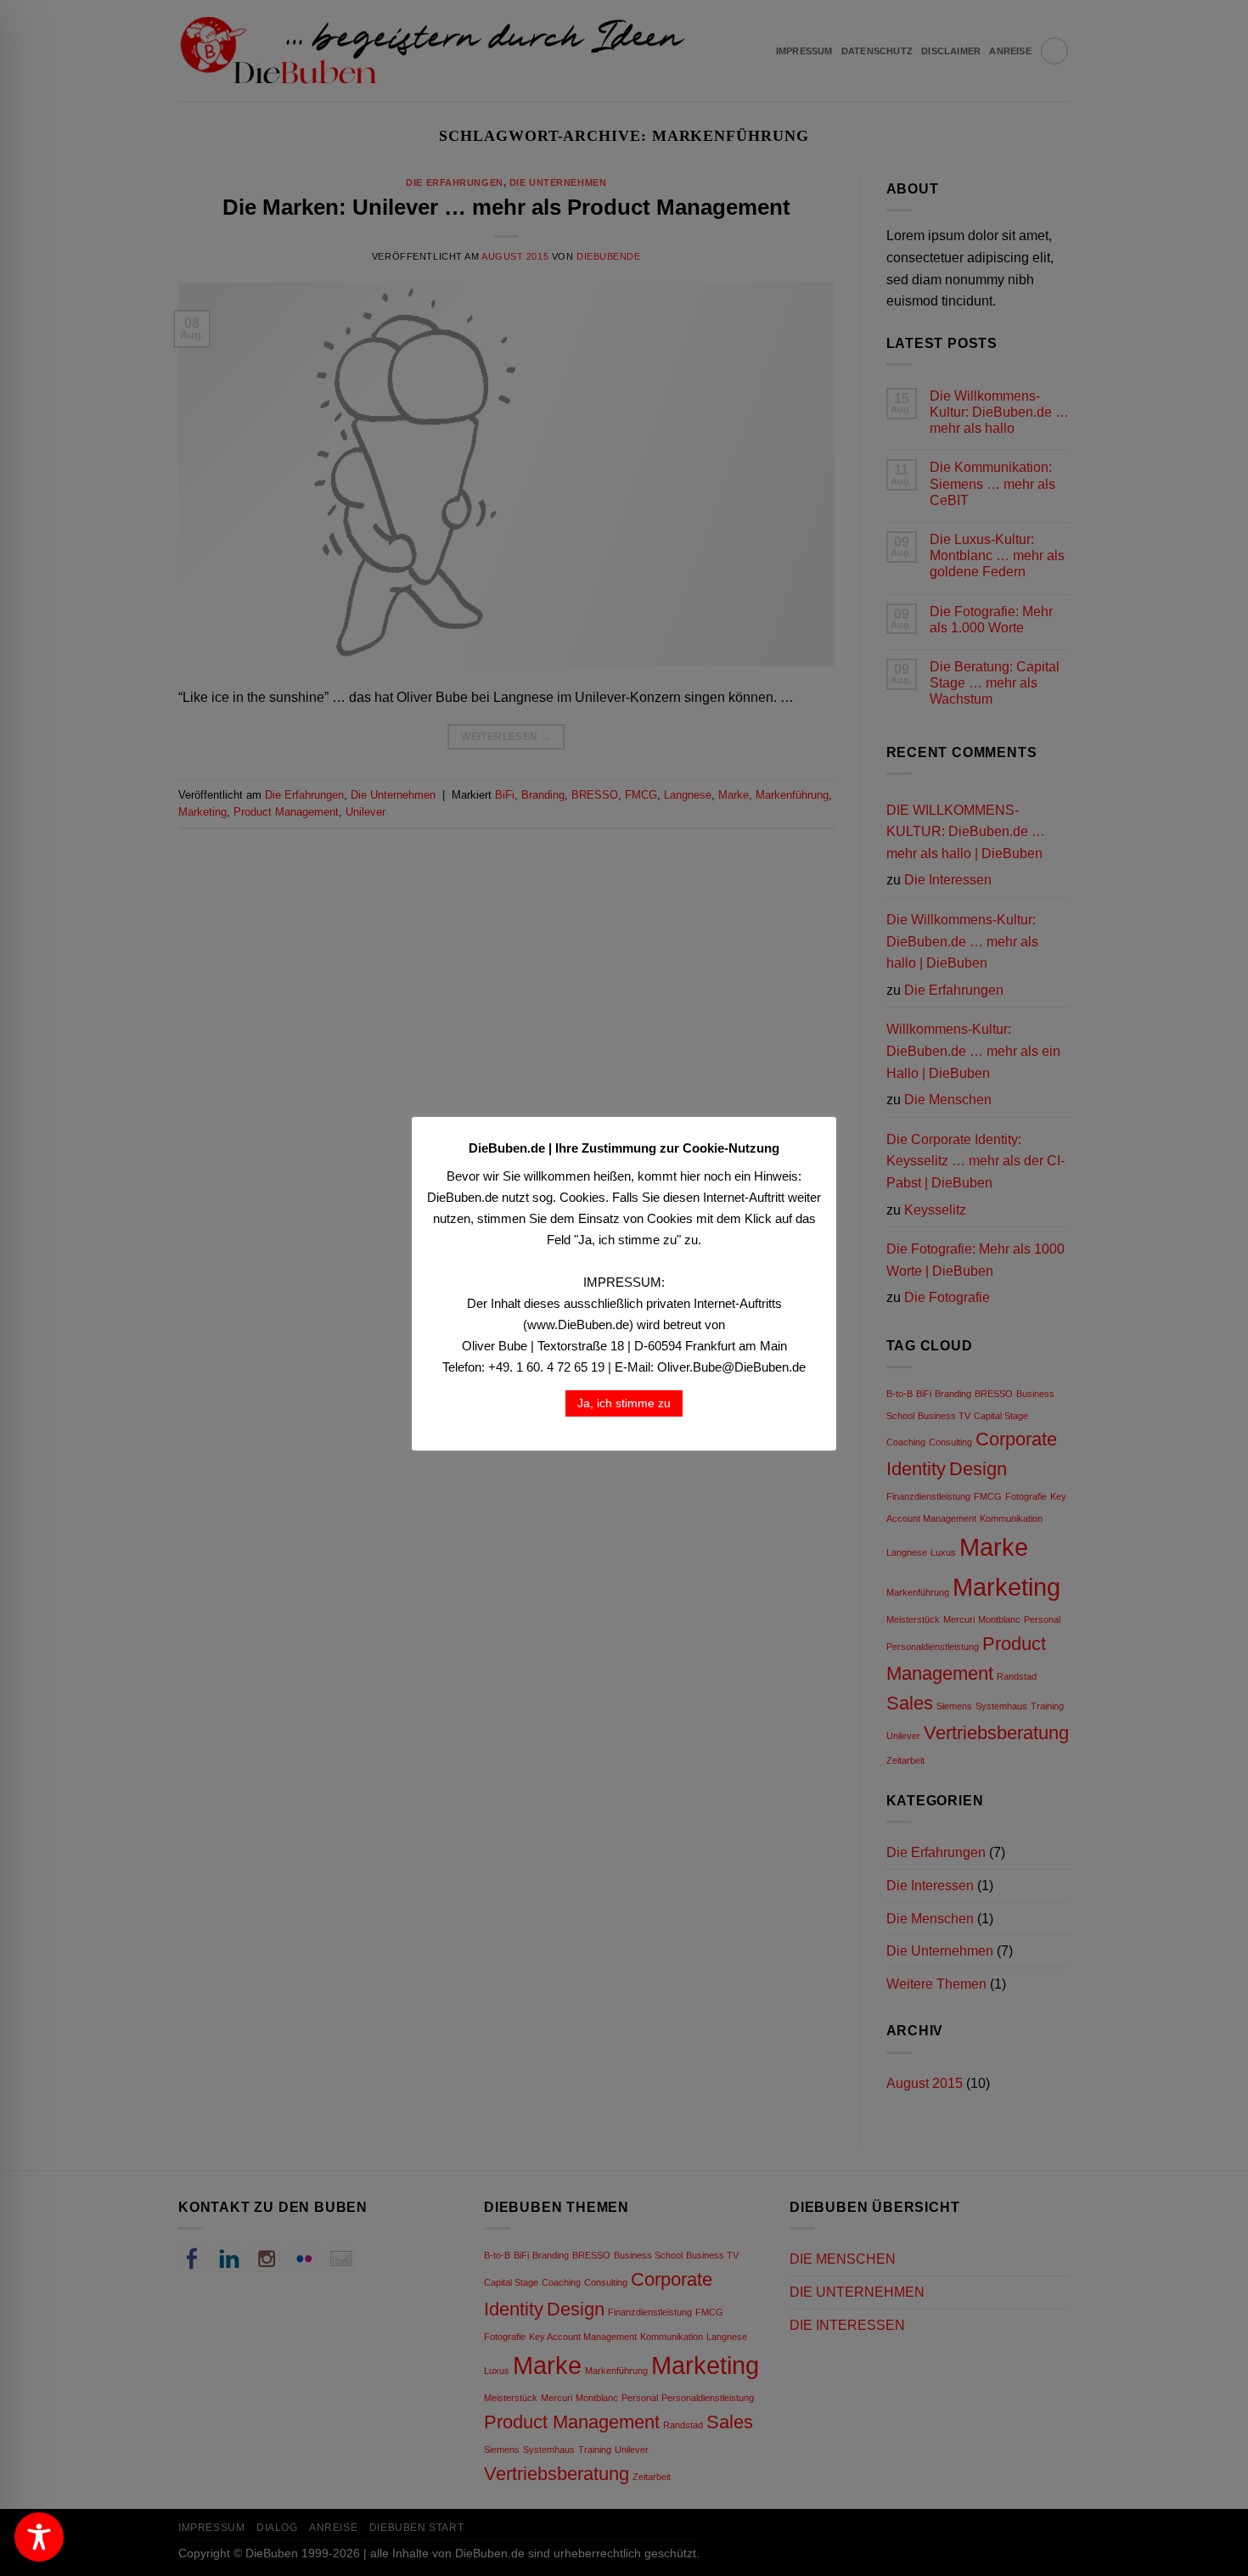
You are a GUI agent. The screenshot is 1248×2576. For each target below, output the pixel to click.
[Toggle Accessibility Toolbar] (39, 2537)
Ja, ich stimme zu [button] (624, 1403)
